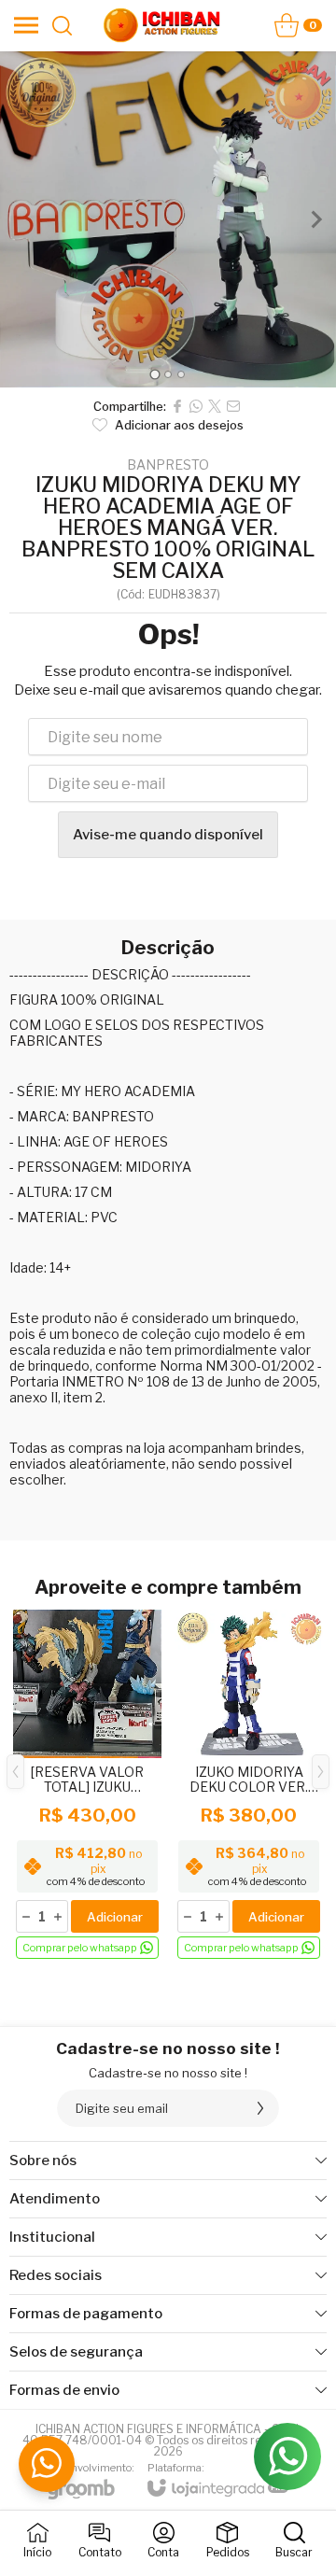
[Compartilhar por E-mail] (233, 406)
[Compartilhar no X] (215, 406)
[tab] (154, 374)
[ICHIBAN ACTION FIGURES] (162, 25)
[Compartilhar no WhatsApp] (196, 406)
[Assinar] (260, 2108)
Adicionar (115, 1917)
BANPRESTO (168, 465)
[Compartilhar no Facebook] (177, 406)
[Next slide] (315, 219)
